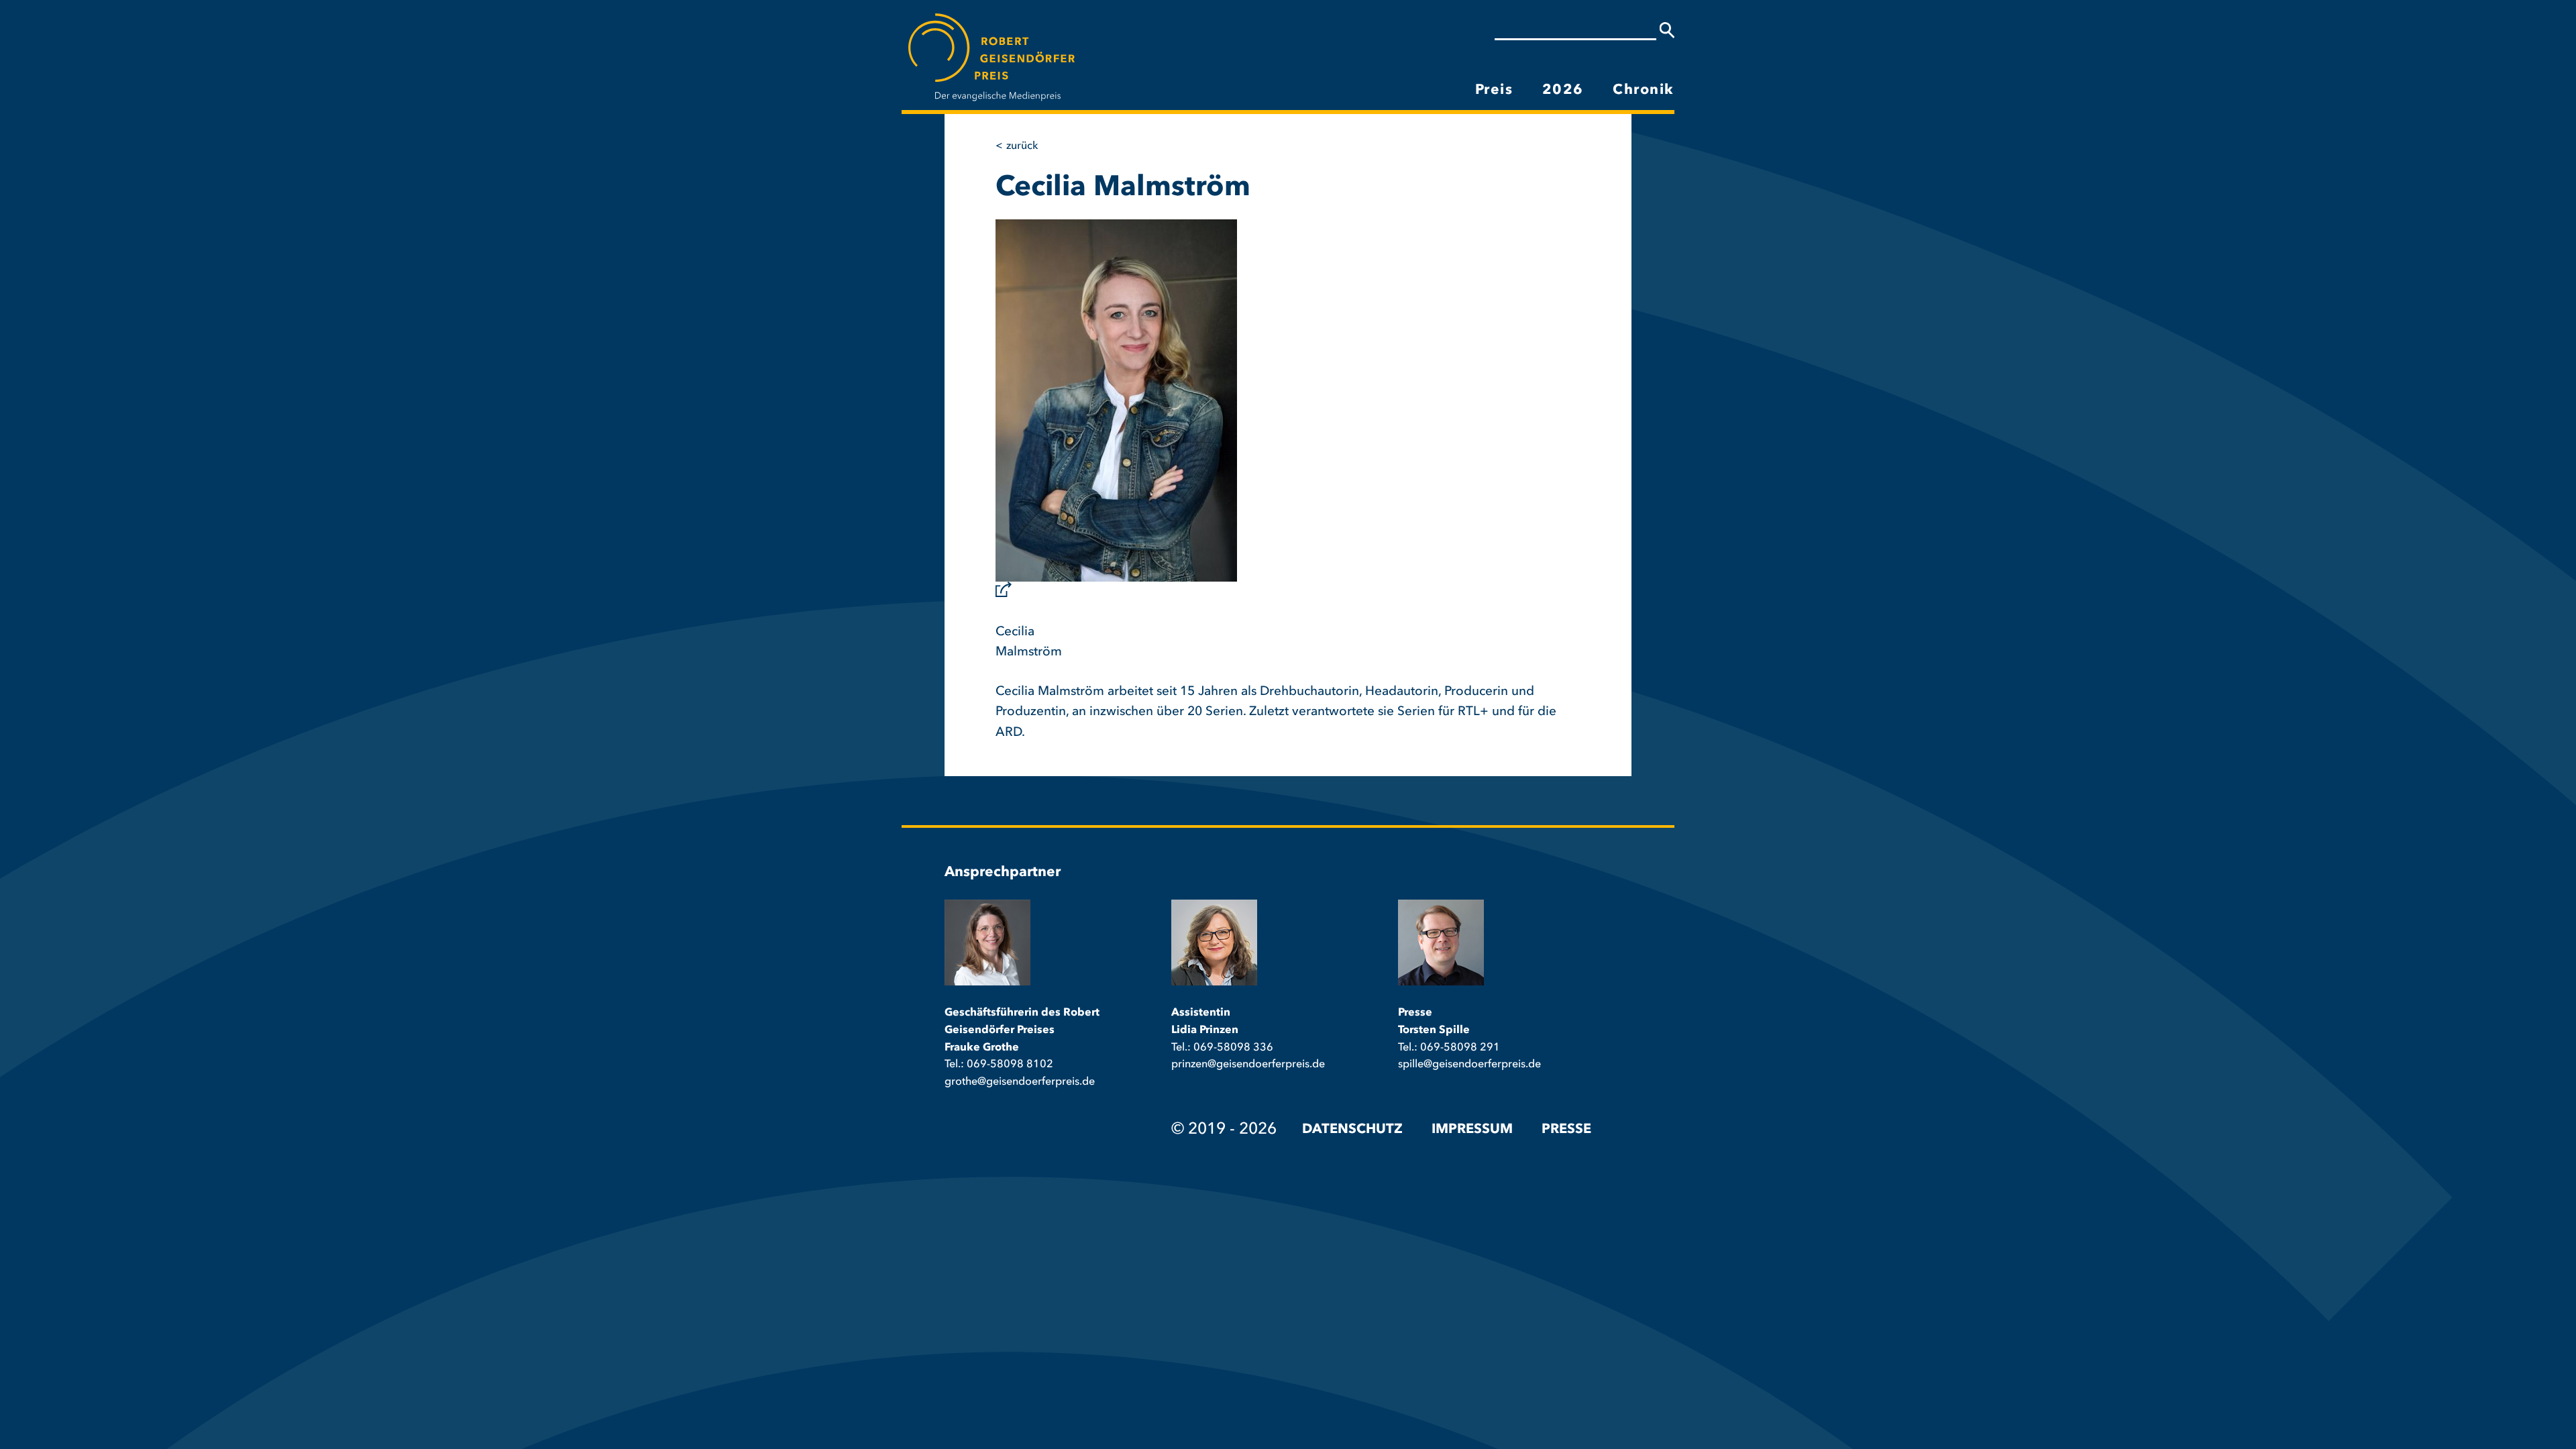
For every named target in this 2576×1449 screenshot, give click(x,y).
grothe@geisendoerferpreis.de (1020, 1082)
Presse (1566, 1130)
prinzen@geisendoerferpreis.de (1248, 1065)
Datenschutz (1352, 1130)
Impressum (1472, 1130)
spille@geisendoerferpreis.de (1469, 1065)
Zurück (1022, 146)
